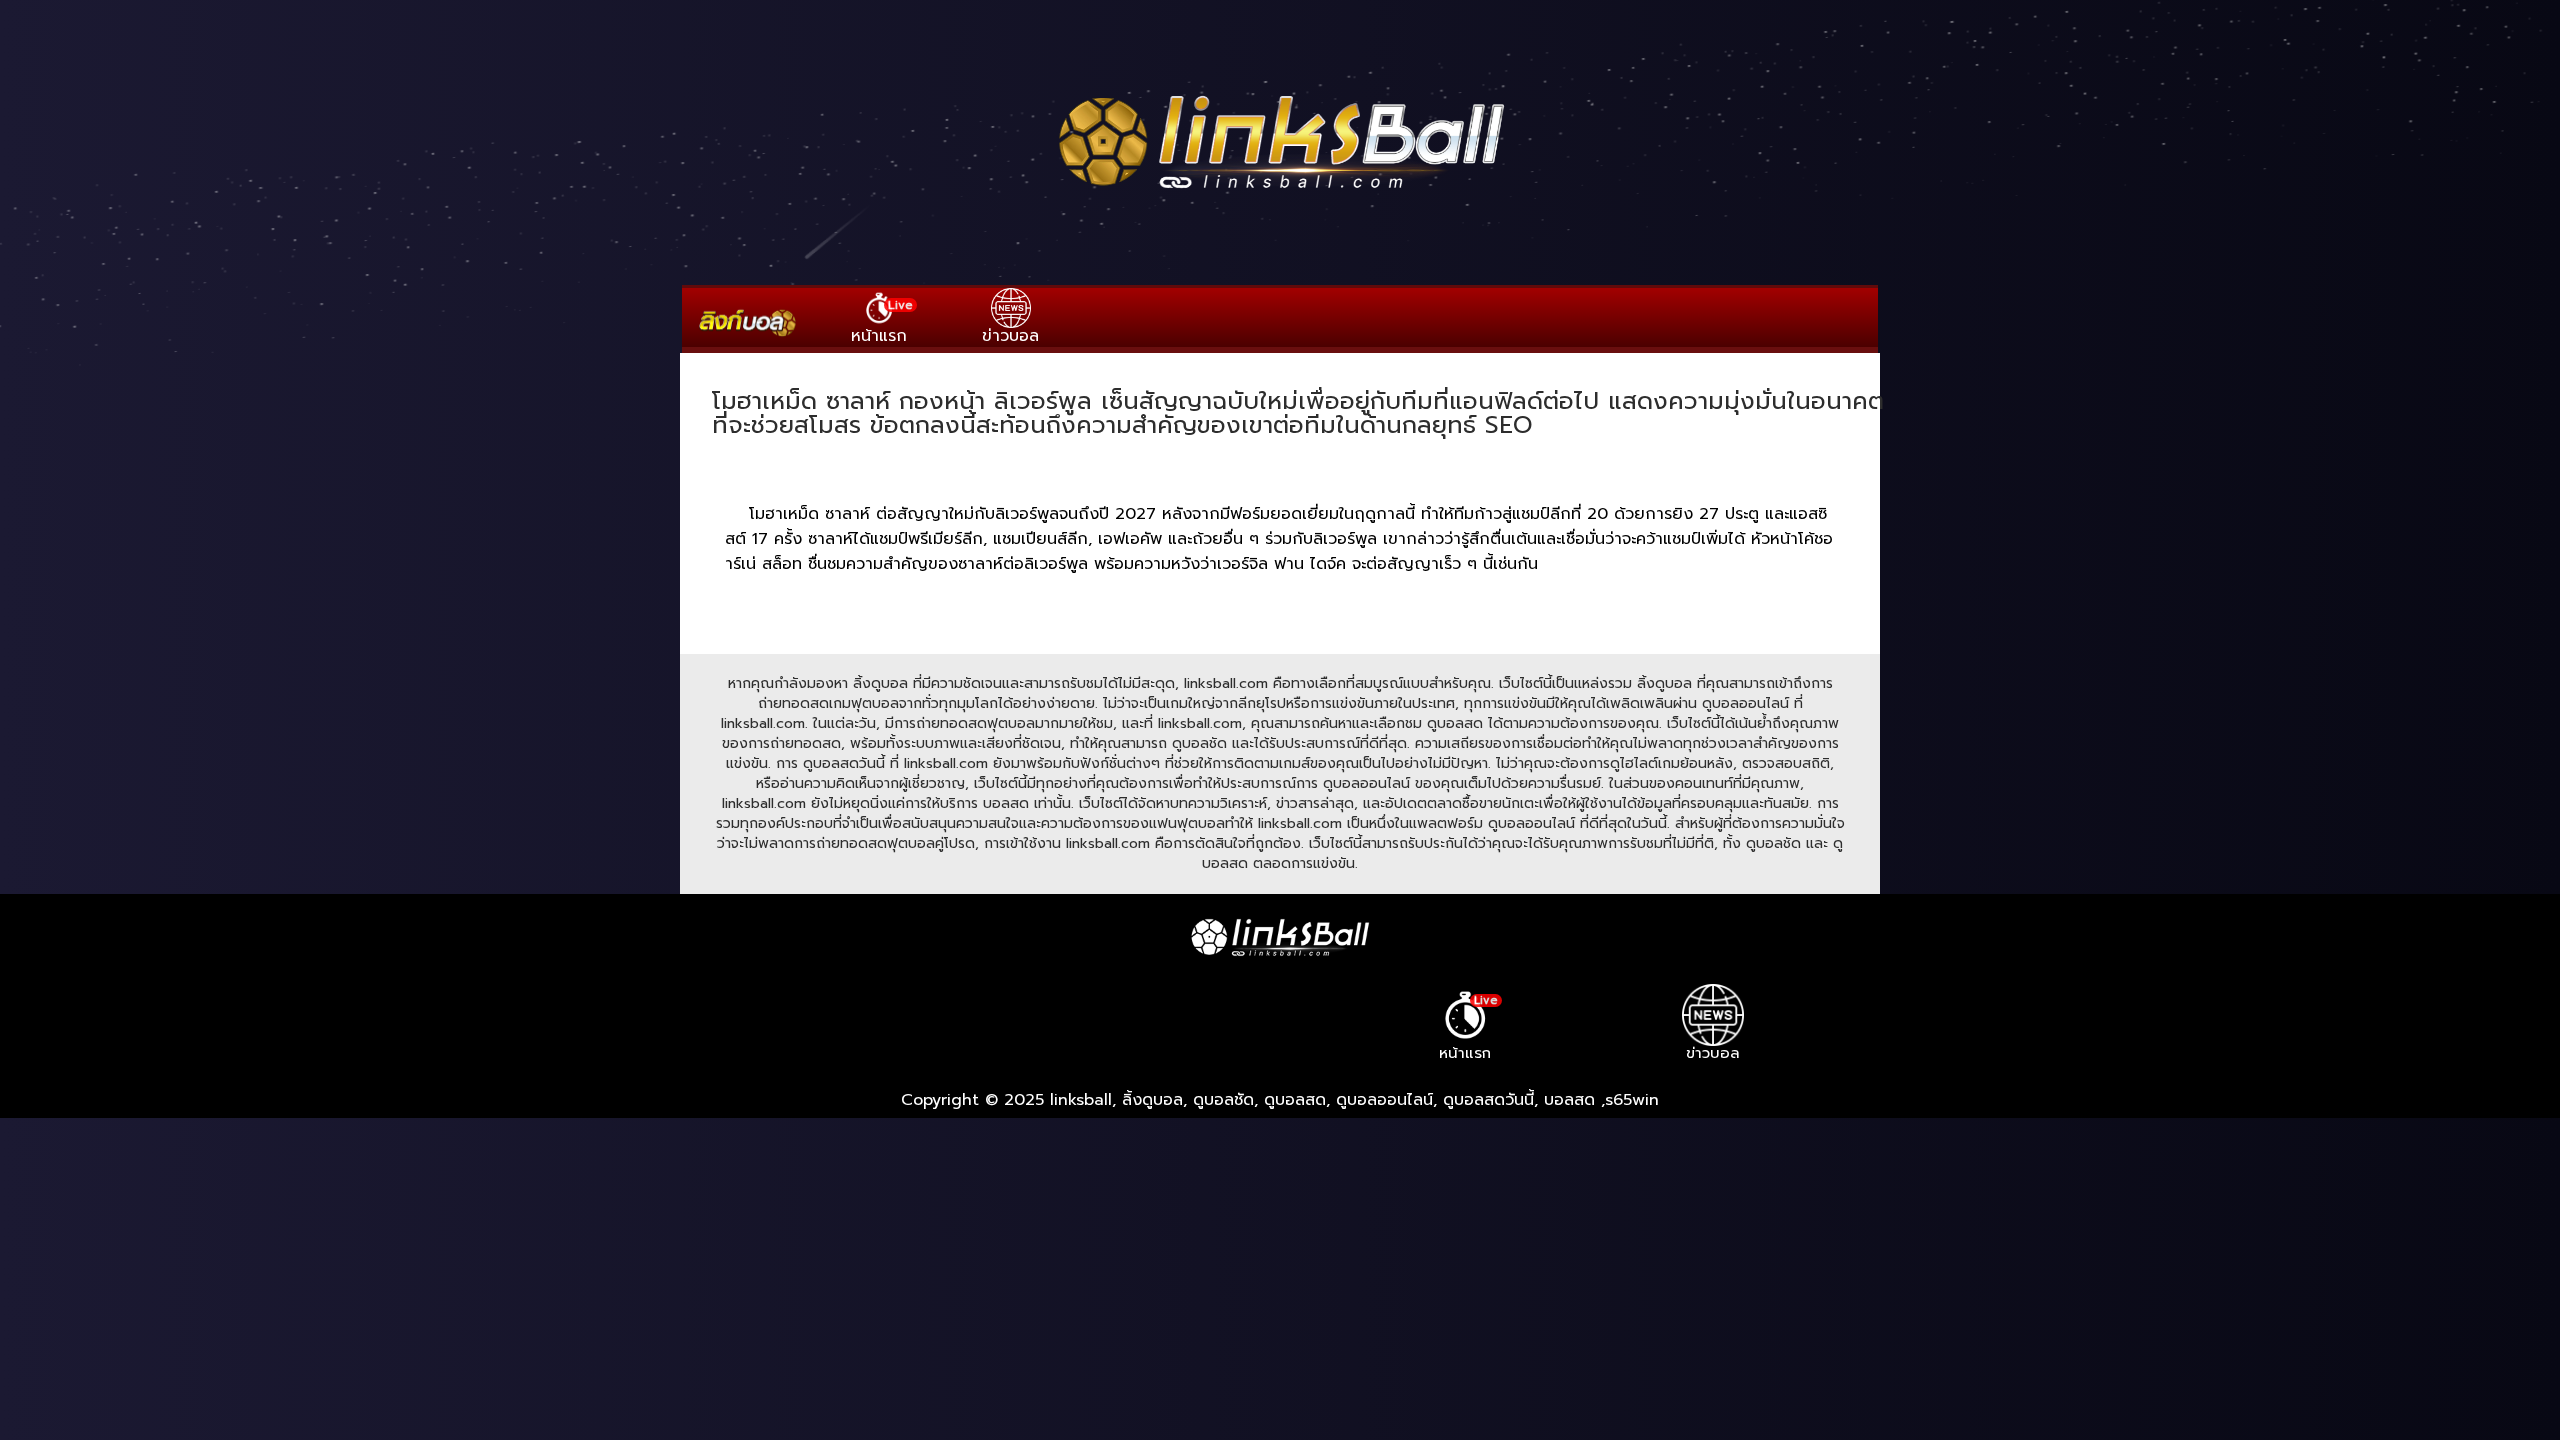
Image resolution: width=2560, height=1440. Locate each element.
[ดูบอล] (1280, 191)
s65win (1632, 1100)
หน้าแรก (882, 321)
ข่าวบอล (1010, 335)
